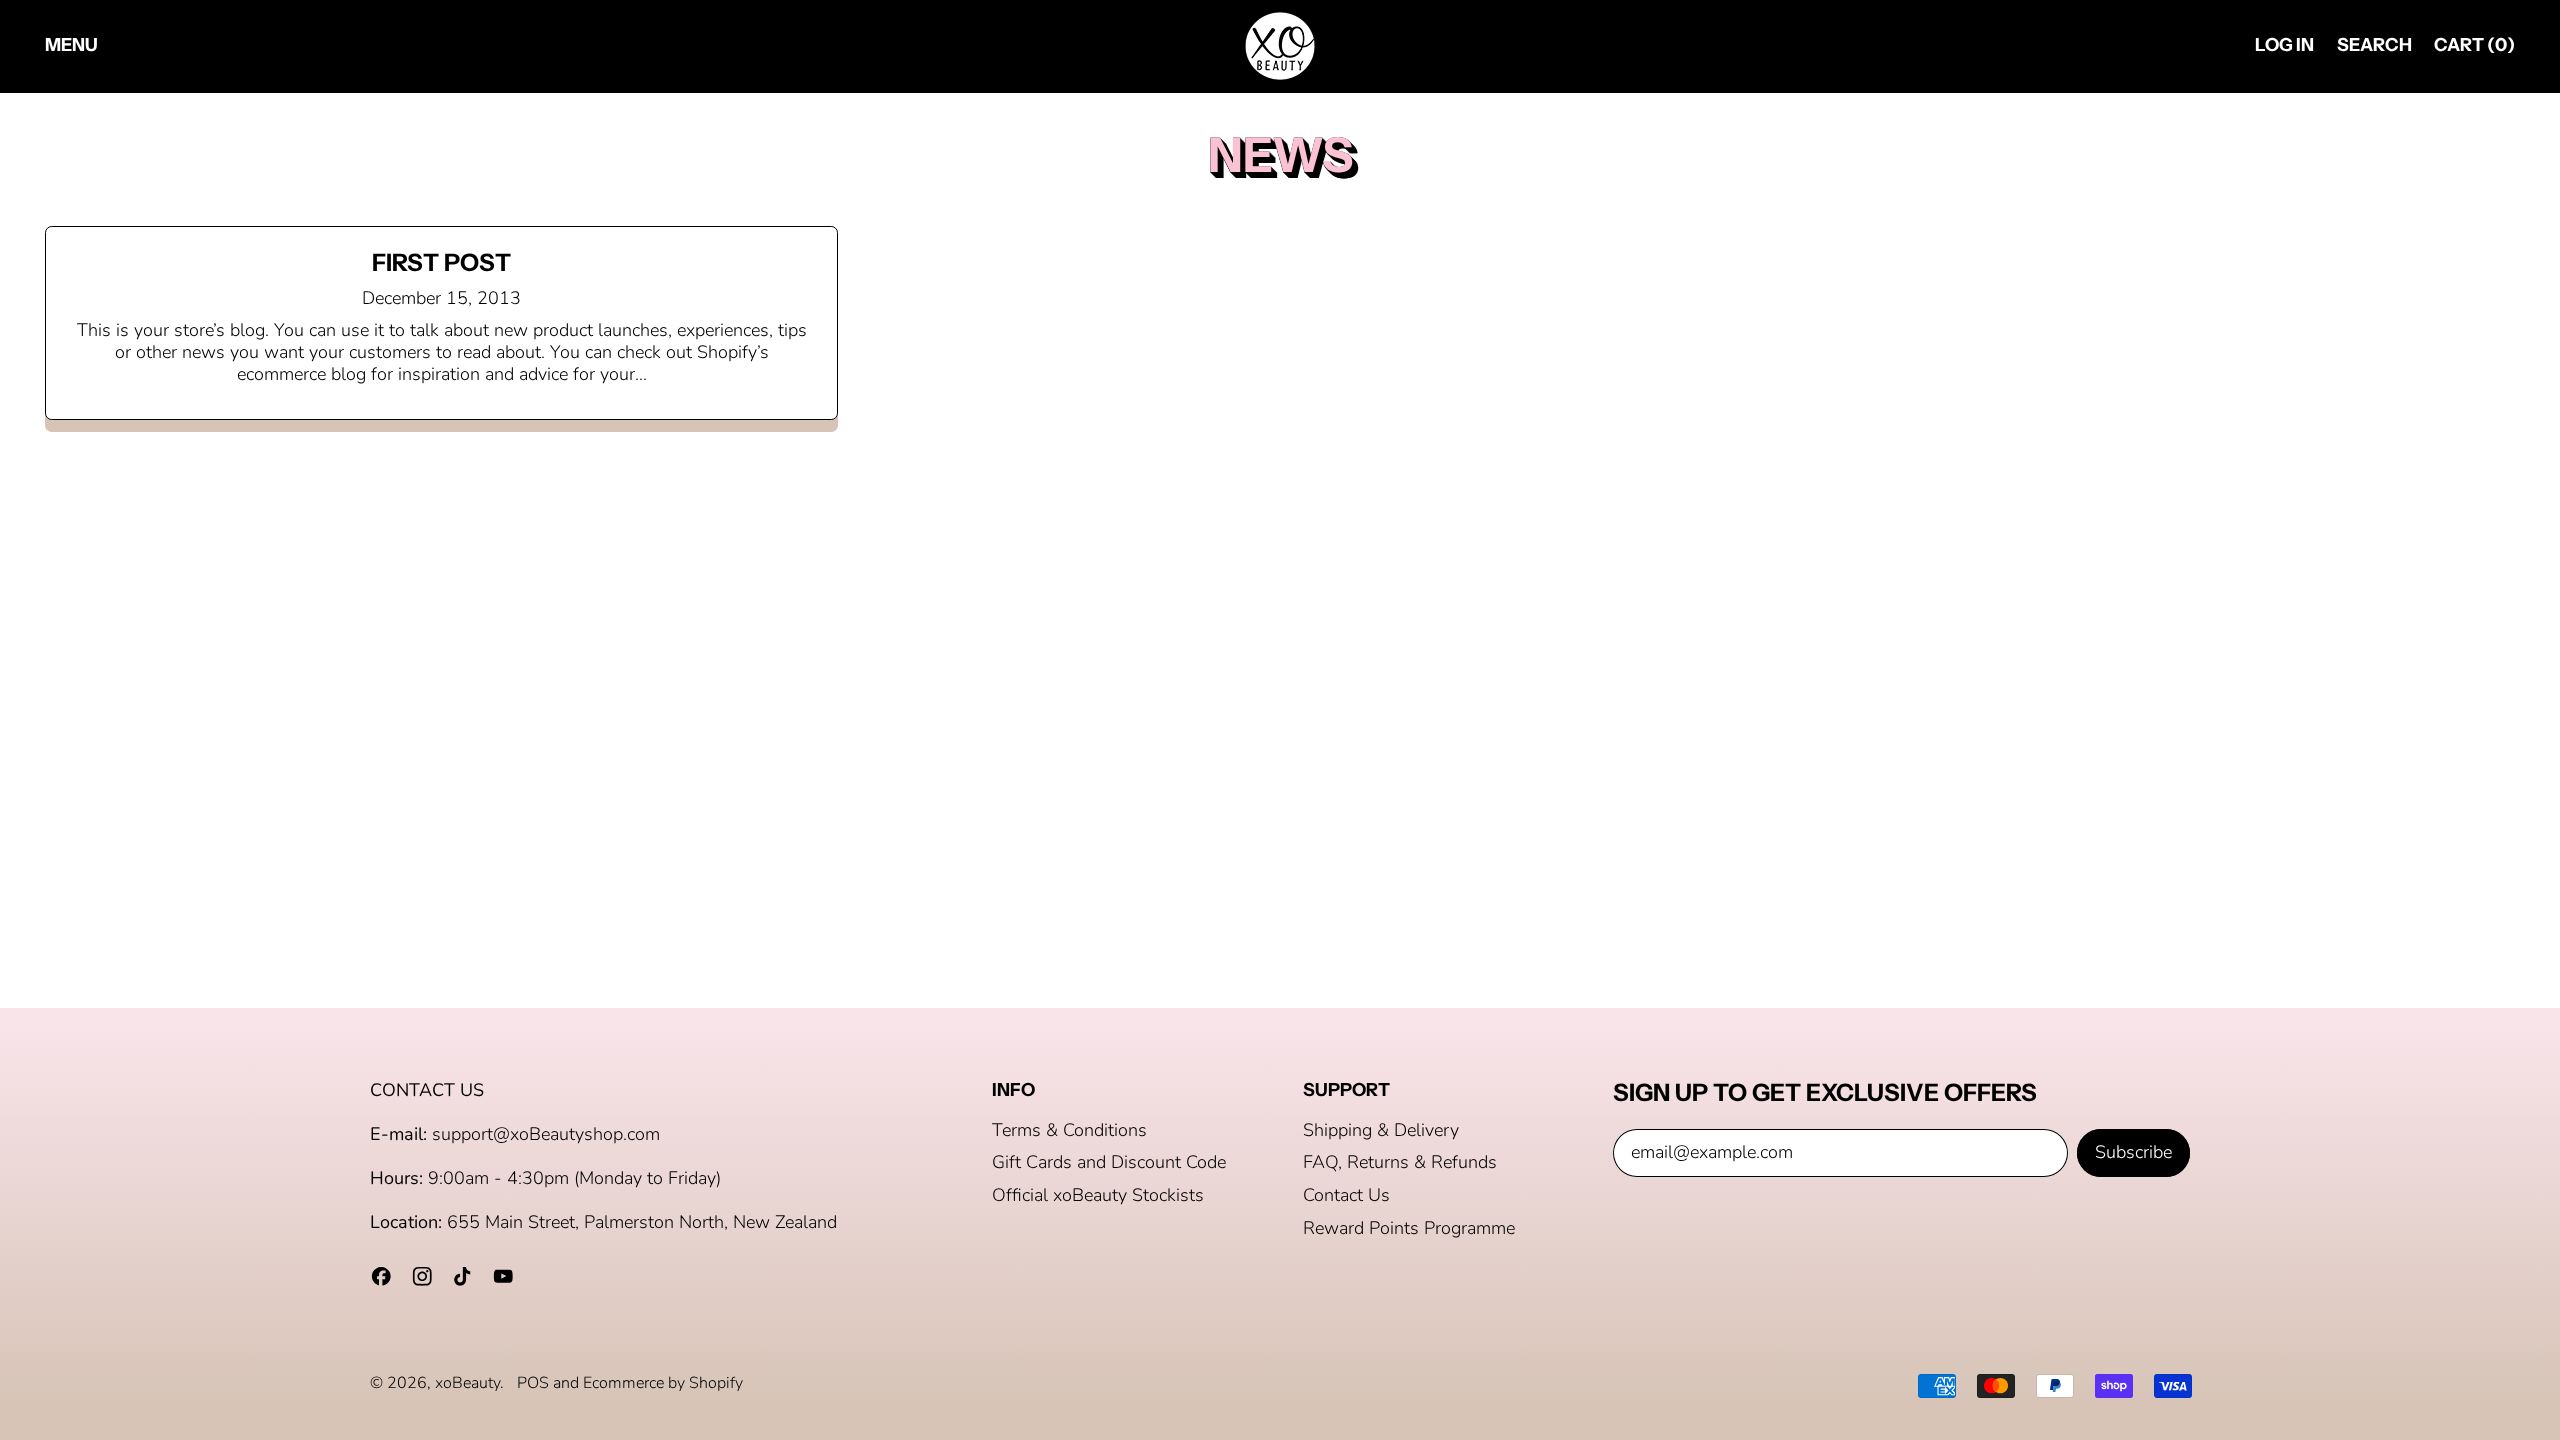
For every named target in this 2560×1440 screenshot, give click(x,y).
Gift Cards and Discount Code (1109, 1162)
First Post (441, 262)
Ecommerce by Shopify (663, 1383)
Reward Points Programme (1409, 1228)
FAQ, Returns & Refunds (1400, 1162)
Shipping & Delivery (1381, 1130)
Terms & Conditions (1069, 1130)
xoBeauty (467, 1383)
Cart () (2474, 49)
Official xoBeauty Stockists (1098, 1195)
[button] (2374, 46)
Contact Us (1346, 1195)
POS (533, 1383)
